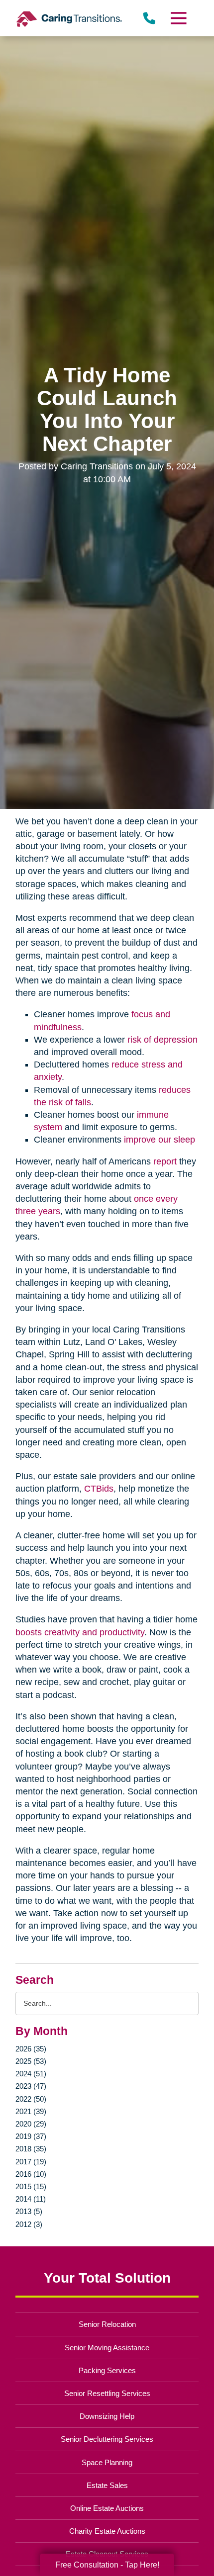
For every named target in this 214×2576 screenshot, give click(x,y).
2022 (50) (31, 2099)
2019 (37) (31, 2136)
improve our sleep (160, 1140)
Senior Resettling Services (107, 2393)
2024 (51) (31, 2074)
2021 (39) (31, 2111)
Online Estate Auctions (107, 2508)
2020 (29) (31, 2124)
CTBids (99, 1489)
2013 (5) (29, 2211)
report (165, 1161)
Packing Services (107, 2370)
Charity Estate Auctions (107, 2531)
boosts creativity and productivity (80, 1632)
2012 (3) (29, 2224)
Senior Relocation (107, 2324)
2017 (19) (31, 2162)
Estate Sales (107, 2485)
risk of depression (162, 1040)
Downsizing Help (107, 2416)
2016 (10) (31, 2174)
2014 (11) (31, 2199)
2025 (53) (31, 2061)
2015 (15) (31, 2186)
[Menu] (178, 18)
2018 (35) (31, 2149)
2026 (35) (31, 2049)
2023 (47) (31, 2086)
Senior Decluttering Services (107, 2439)
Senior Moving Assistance (107, 2348)
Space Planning (107, 2462)
